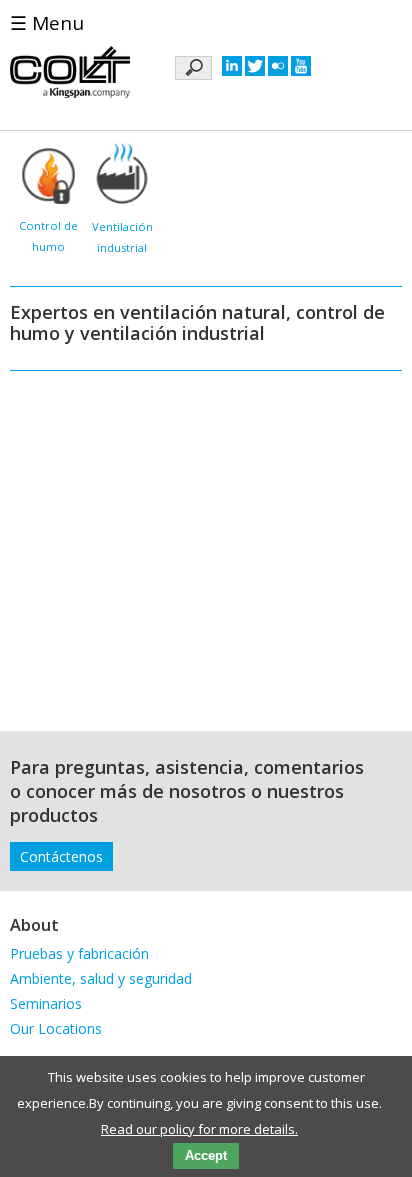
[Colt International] (70, 74)
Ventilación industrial (122, 237)
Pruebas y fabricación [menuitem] (79, 953)
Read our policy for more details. (199, 1129)
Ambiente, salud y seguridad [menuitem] (101, 978)
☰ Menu (47, 23)
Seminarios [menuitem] (46, 1003)
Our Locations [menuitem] (56, 1028)
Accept (206, 1155)
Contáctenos (61, 856)
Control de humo (48, 236)
